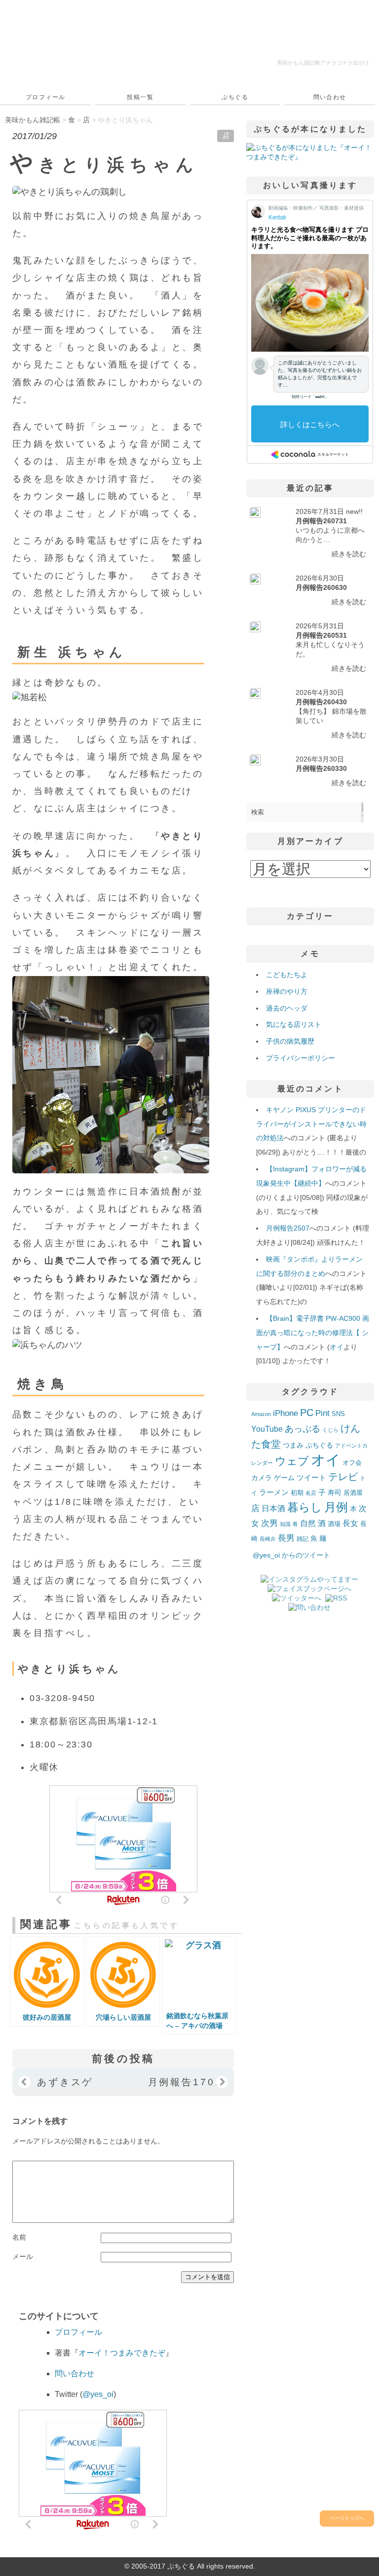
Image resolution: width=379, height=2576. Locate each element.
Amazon (261, 1414)
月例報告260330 (321, 768)
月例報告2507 (288, 1228)
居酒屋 (353, 1493)
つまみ (293, 1445)
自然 (308, 1523)
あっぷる (303, 1429)
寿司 (335, 1492)
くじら (330, 1430)
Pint (322, 1413)
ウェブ (292, 1461)
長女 (350, 1523)
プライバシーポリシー (301, 1058)
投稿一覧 (140, 97)
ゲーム (284, 1478)
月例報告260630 (321, 587)
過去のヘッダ (287, 1008)
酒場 (334, 1524)
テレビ (343, 1477)
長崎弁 (268, 1539)
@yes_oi (98, 2394)
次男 (269, 1523)
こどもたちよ (287, 975)
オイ (337, 1347)
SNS (338, 1414)
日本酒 (273, 1508)
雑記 (303, 1539)
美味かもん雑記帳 (323, 63)
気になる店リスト (294, 1024)
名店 (311, 1493)
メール (23, 2256)
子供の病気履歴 (290, 1041)
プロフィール (46, 97)
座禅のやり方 (287, 991)
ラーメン (274, 1492)
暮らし (305, 1507)
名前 (19, 2237)
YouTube (267, 1429)
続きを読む (349, 554)
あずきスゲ (65, 2082)
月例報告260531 (321, 635)
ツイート (311, 1477)
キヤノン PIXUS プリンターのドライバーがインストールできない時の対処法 (311, 1124)
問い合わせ (330, 97)
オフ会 (352, 1463)
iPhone (285, 1413)
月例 (336, 1507)
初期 (297, 1493)
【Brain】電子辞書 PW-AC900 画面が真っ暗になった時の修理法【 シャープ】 (312, 1333)
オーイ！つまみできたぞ (122, 2353)
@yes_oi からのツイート (291, 1555)
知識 (285, 1524)
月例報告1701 (185, 2082)
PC (307, 1413)
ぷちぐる (235, 97)
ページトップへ (347, 2518)
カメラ (262, 1478)
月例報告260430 (321, 702)
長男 (286, 1538)
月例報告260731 (321, 521)
